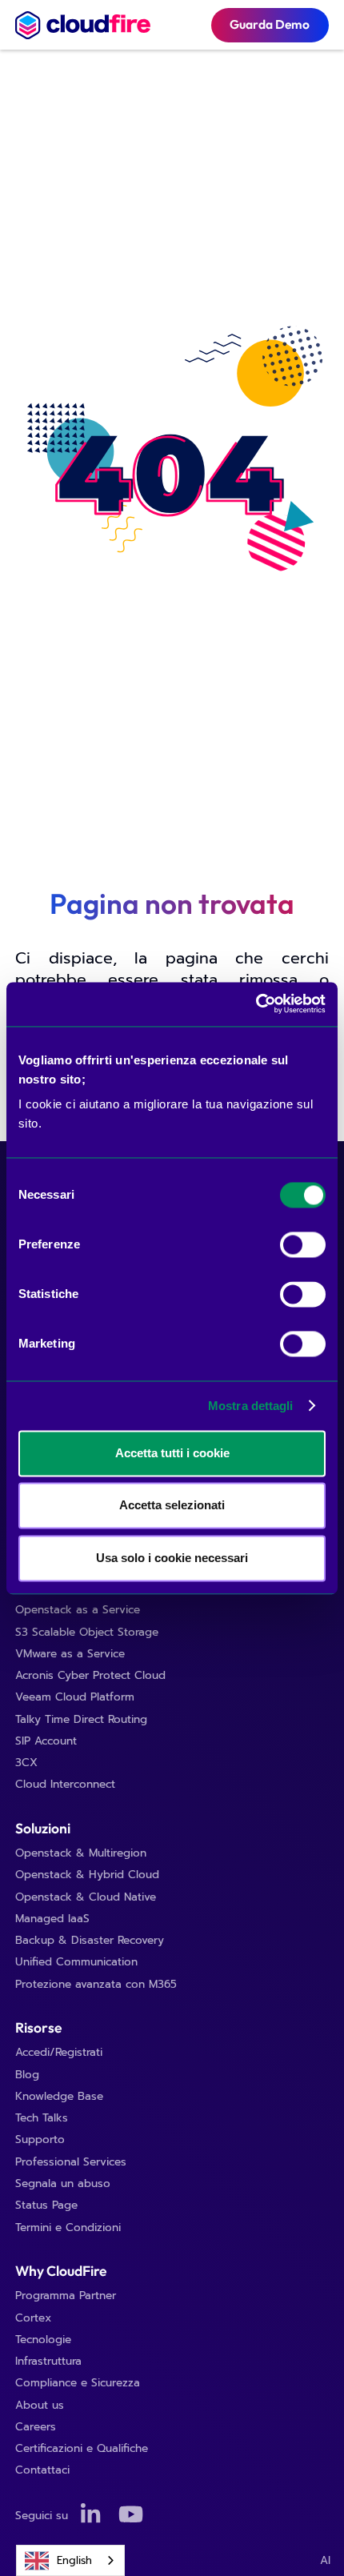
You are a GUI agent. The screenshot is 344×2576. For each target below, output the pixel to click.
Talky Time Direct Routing (81, 1719)
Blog (27, 2075)
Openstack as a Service (78, 1610)
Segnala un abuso (63, 2183)
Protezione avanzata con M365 (96, 1984)
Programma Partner (66, 2296)
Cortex (33, 2318)
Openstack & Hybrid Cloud (87, 1875)
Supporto (40, 2139)
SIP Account (46, 1741)
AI (325, 2560)
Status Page (46, 2205)
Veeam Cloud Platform (75, 1697)
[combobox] (70, 2560)
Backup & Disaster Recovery (90, 1940)
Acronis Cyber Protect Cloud (90, 1675)
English (74, 2560)
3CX (26, 1763)
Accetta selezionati (172, 1506)
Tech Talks (42, 2118)
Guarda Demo (270, 24)
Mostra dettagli (251, 1406)
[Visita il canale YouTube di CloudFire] (131, 2516)
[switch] (303, 1245)
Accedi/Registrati (59, 2052)
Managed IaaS (52, 1919)
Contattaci (42, 2470)
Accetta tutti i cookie (172, 1453)
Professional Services (71, 2162)
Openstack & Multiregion (81, 1853)
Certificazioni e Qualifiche (82, 2448)
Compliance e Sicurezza (78, 2383)
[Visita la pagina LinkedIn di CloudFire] (93, 2516)
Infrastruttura (48, 2361)
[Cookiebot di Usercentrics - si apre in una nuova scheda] (256, 1004)
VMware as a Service (70, 1654)
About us (40, 2405)
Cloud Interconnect (65, 1784)
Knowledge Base (59, 2096)
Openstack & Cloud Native (86, 1897)
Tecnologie (43, 2340)
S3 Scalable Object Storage (87, 1632)
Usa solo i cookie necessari (172, 1558)
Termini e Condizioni (68, 2227)
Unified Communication (76, 1962)
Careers (36, 2427)
